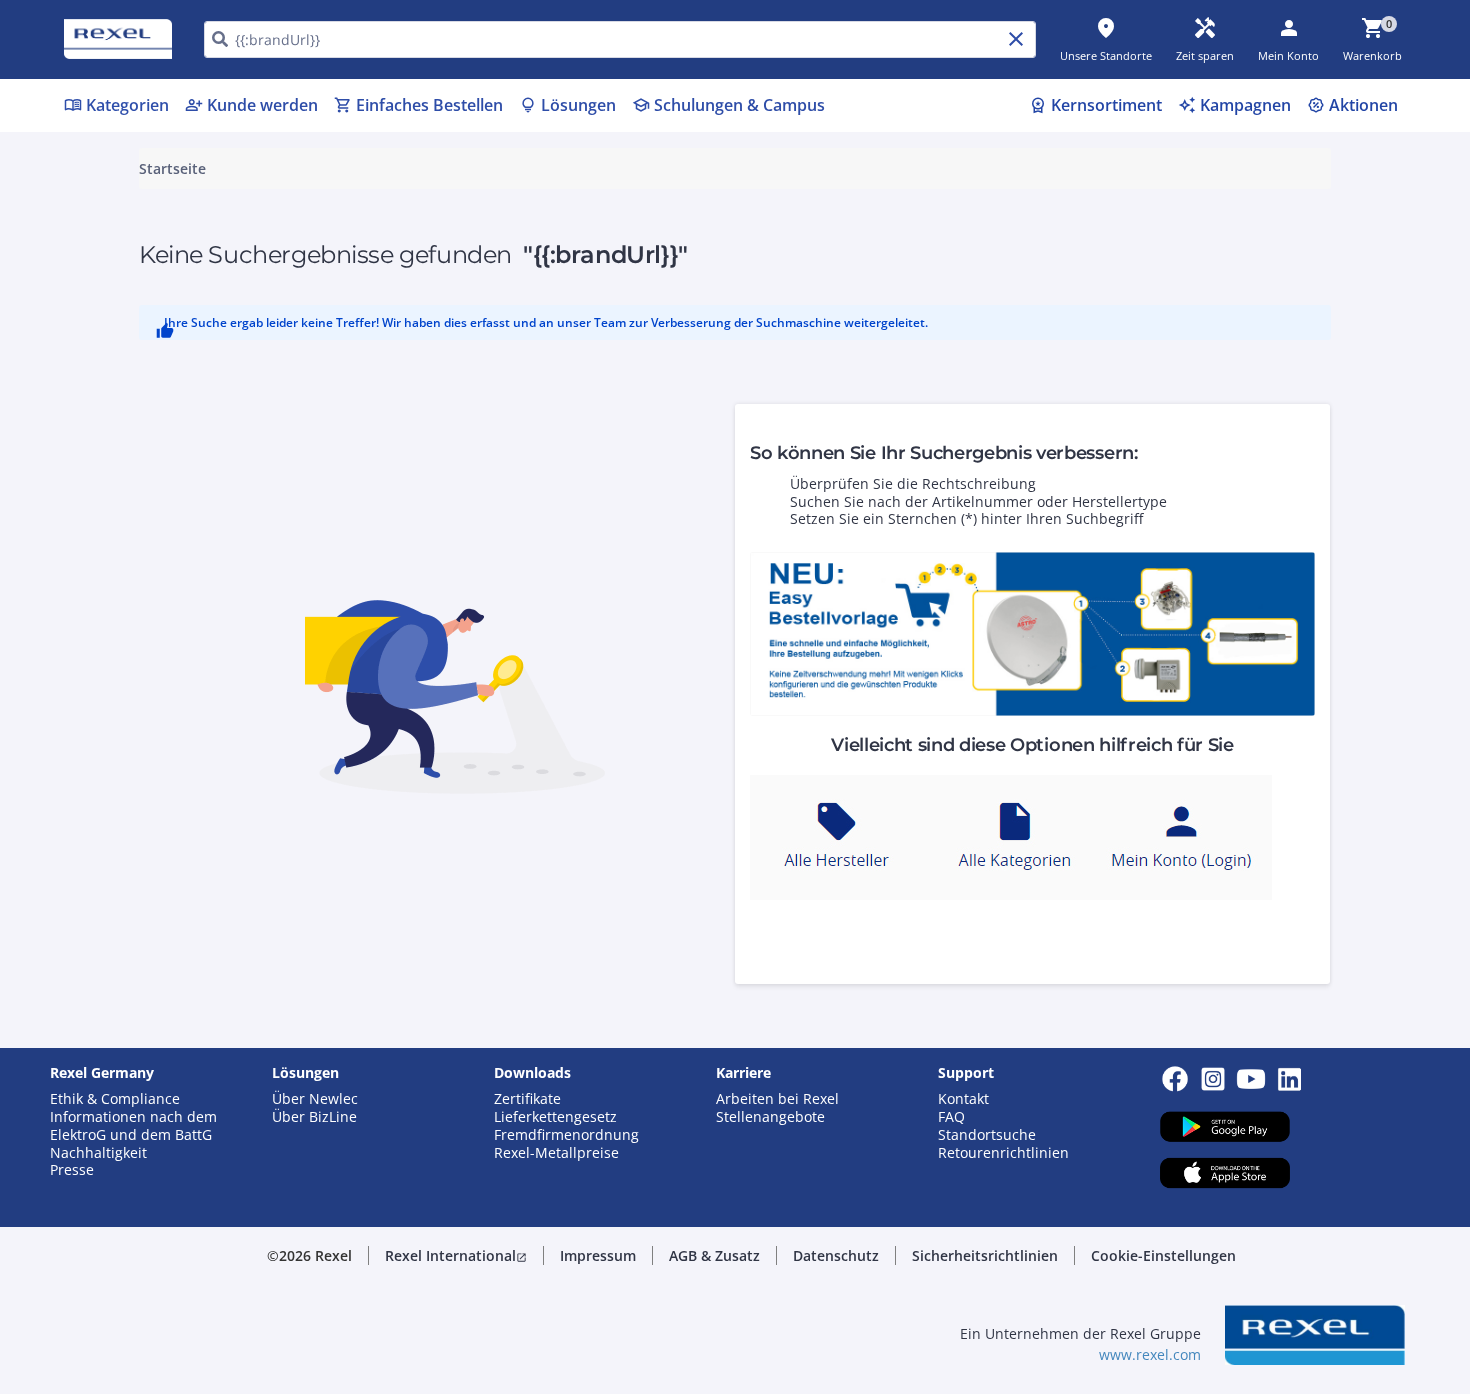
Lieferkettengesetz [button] (555, 1117)
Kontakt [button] (963, 1099)
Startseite (172, 169)
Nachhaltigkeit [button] (98, 1153)
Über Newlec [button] (315, 1099)
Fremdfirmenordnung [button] (566, 1135)
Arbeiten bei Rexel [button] (777, 1099)
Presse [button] (72, 1170)
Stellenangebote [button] (770, 1117)
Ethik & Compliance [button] (115, 1099)
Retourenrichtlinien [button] (1003, 1153)
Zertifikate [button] (527, 1099)
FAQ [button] (951, 1117)
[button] (456, 1256)
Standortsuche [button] (987, 1135)
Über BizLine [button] (314, 1117)
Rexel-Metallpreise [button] (556, 1153)
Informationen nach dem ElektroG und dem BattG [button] (133, 1126)
